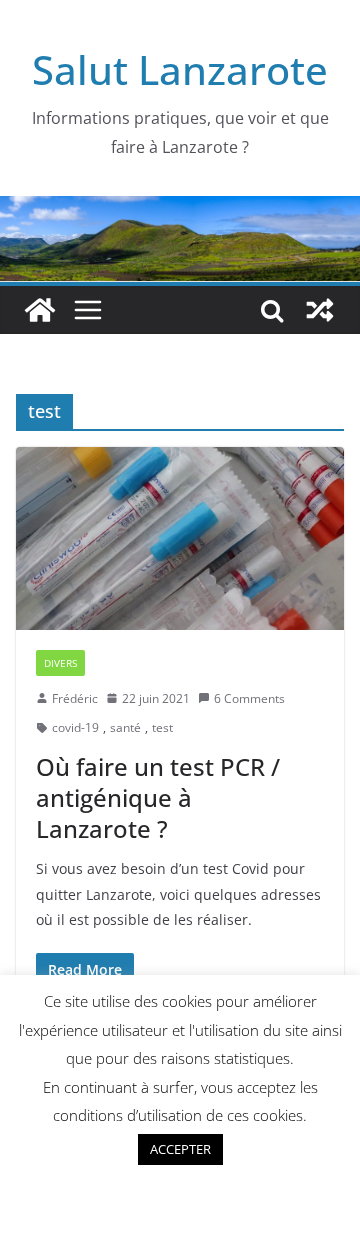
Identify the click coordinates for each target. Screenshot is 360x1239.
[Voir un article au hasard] (320, 310)
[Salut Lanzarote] (180, 210)
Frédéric (75, 698)
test (162, 727)
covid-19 (75, 727)
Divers (60, 663)
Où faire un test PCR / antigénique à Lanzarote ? (158, 797)
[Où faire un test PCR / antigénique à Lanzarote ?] (180, 538)
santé (125, 727)
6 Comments (249, 698)
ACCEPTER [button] (180, 1149)
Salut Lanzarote (180, 69)
